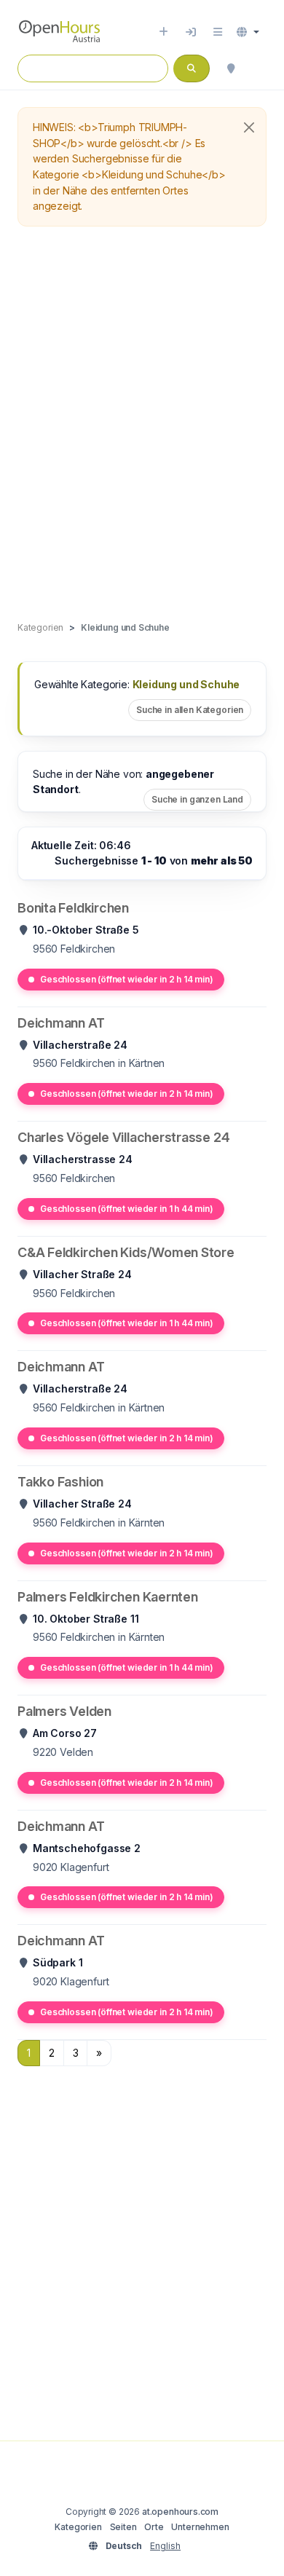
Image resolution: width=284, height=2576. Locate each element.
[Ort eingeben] (163, 32)
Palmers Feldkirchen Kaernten (108, 1597)
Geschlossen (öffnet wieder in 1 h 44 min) (127, 1209)
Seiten (123, 2527)
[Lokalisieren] (231, 68)
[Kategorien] (218, 32)
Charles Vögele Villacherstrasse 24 (123, 1137)
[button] (248, 32)
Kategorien (78, 2527)
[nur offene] (259, 68)
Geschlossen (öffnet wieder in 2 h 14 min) (127, 979)
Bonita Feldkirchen (73, 908)
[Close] (249, 127)
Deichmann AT (61, 1023)
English (165, 2546)
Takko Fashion (60, 1482)
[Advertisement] (142, 425)
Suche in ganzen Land (197, 799)
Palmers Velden (64, 1711)
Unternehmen (200, 2527)
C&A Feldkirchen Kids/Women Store (126, 1252)
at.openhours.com (180, 2512)
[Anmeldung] (191, 32)
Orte (154, 2527)
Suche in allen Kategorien (190, 710)
